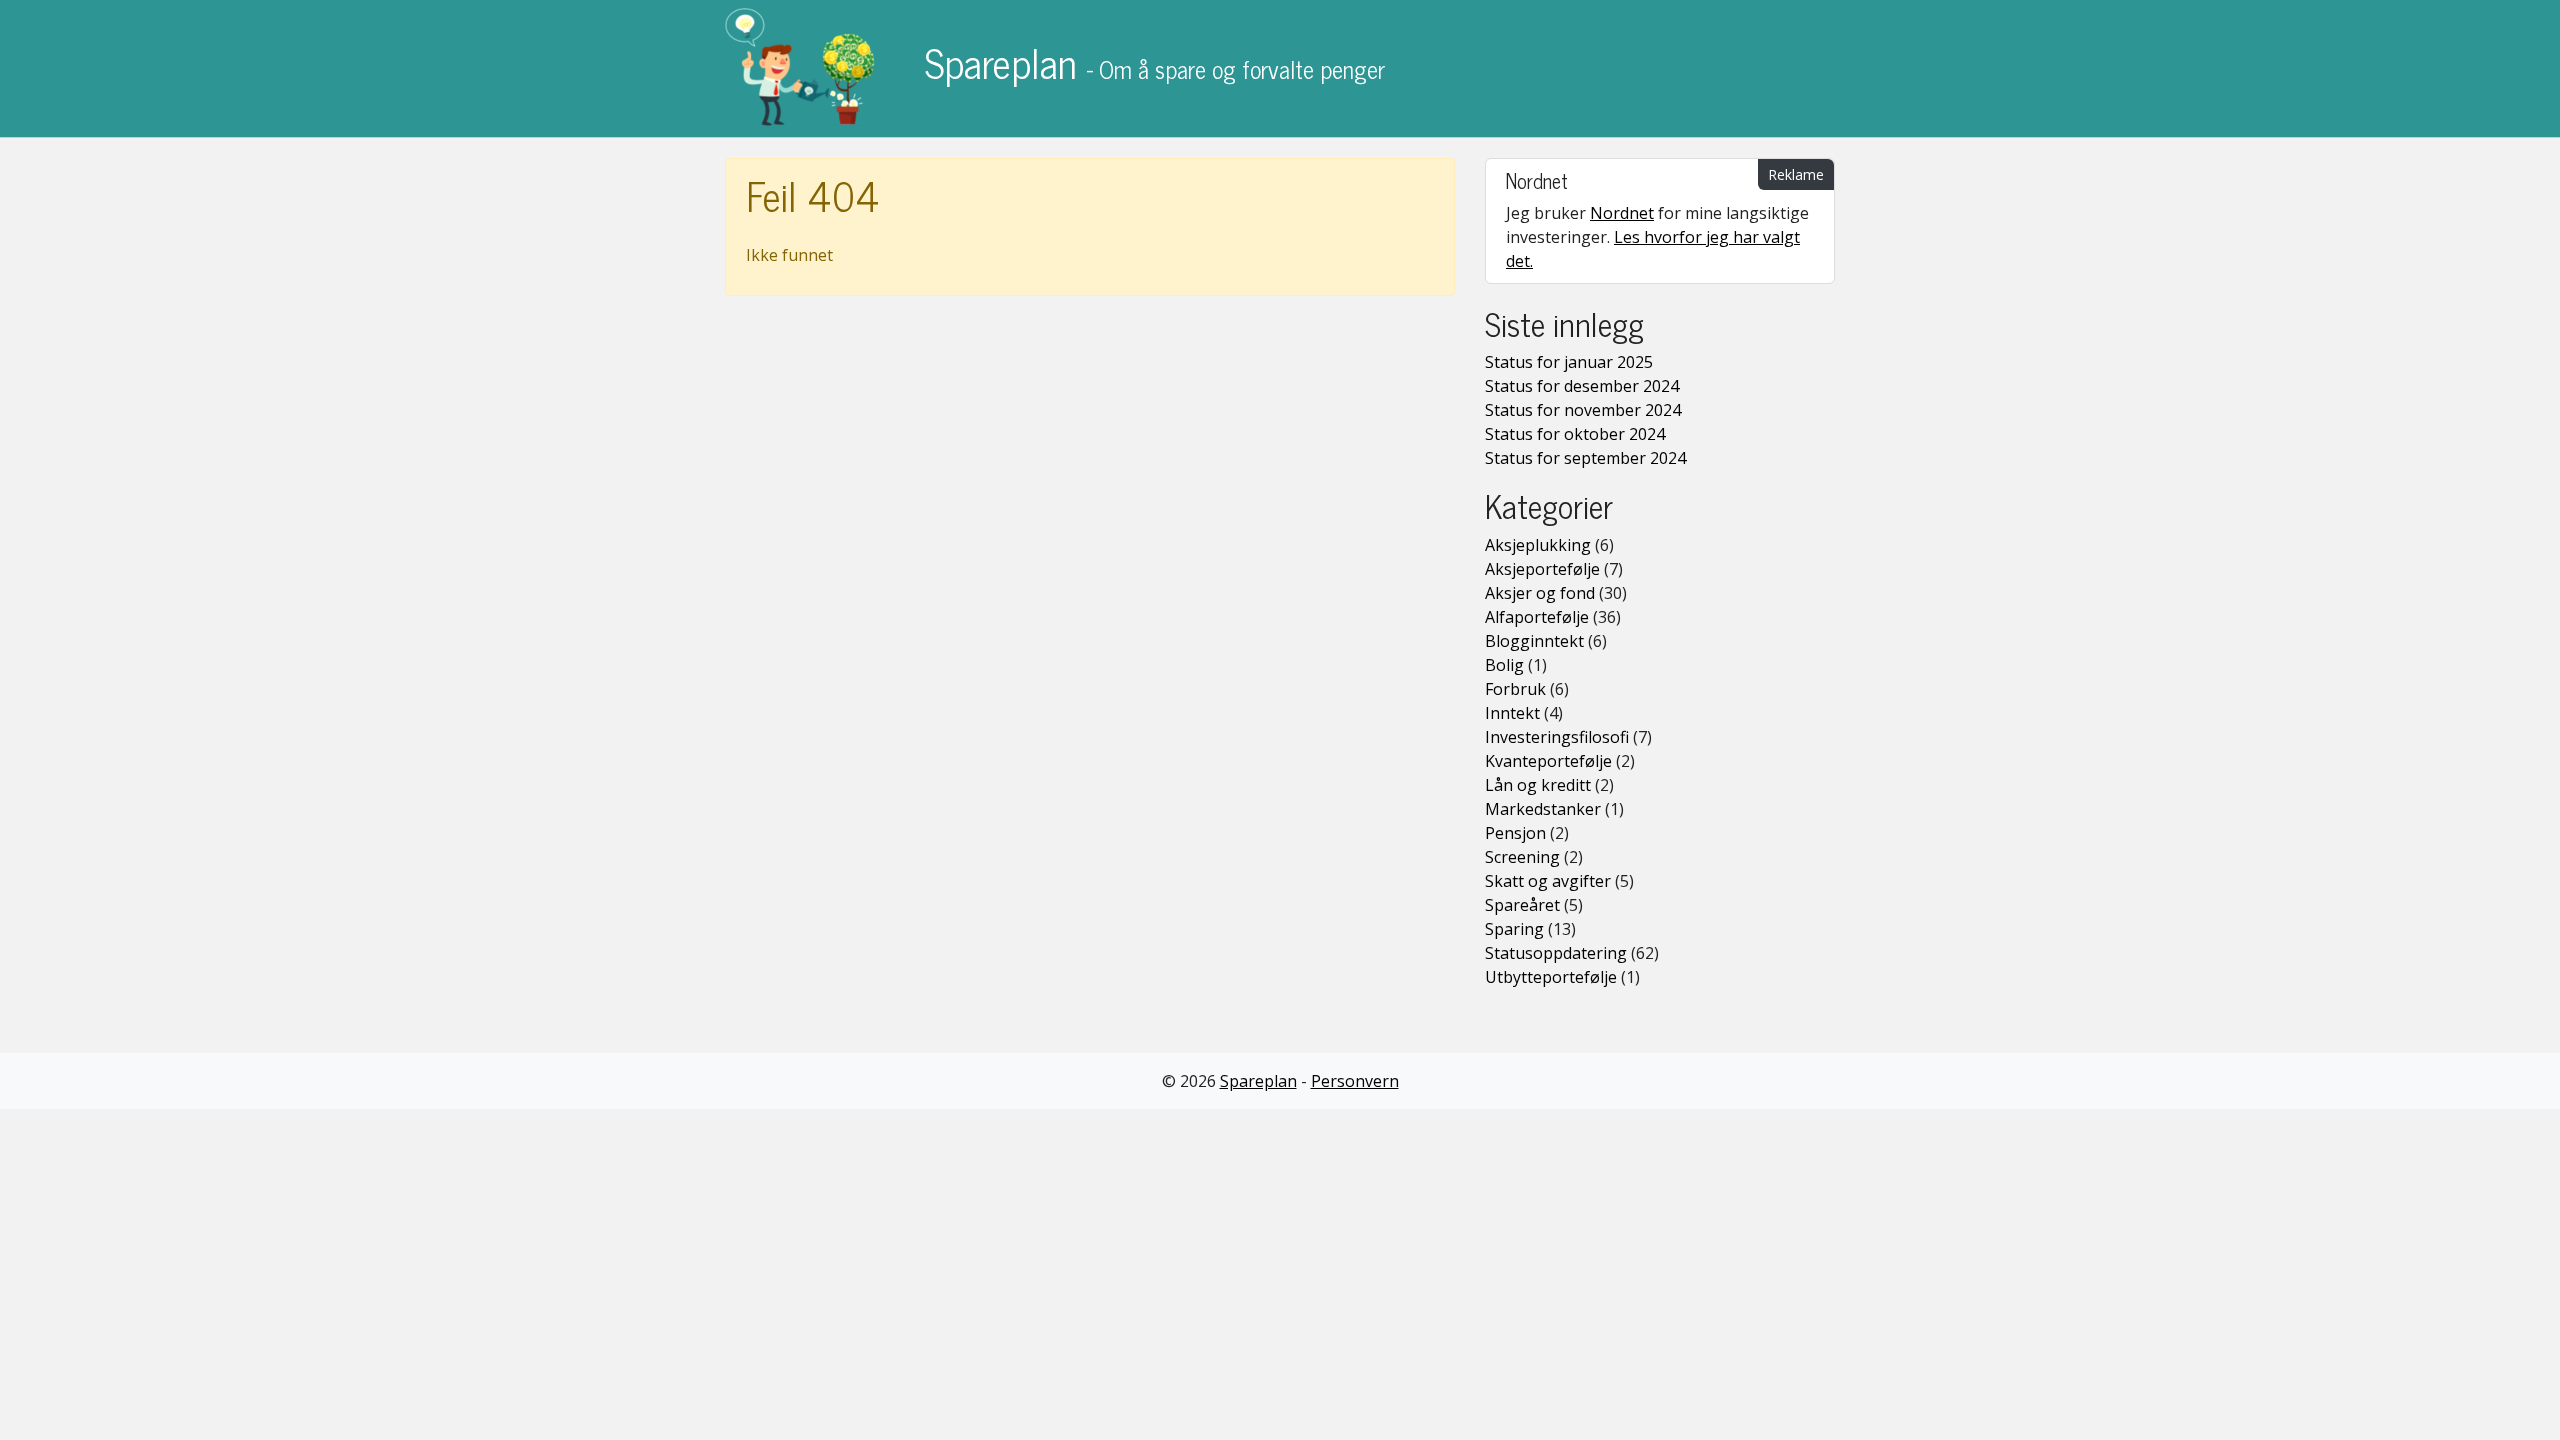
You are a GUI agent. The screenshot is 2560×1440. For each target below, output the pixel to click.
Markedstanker (1543, 809)
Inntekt (1512, 713)
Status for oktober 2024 (1575, 434)
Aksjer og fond (1540, 593)
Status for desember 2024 (1582, 386)
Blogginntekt (1534, 641)
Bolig (1504, 665)
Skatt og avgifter (1548, 881)
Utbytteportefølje (1551, 977)
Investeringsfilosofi (1557, 737)
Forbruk (1515, 689)
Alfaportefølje (1537, 617)
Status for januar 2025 (1569, 362)
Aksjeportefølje (1542, 569)
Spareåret (1522, 905)
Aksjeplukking (1538, 545)
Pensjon (1515, 833)
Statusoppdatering (1556, 953)
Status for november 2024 (1583, 410)
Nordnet (1622, 213)
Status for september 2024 (1585, 458)
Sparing (1514, 929)
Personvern (1355, 1081)
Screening (1522, 857)
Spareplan (1150, 62)
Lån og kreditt (1538, 785)
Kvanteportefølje (1548, 761)
